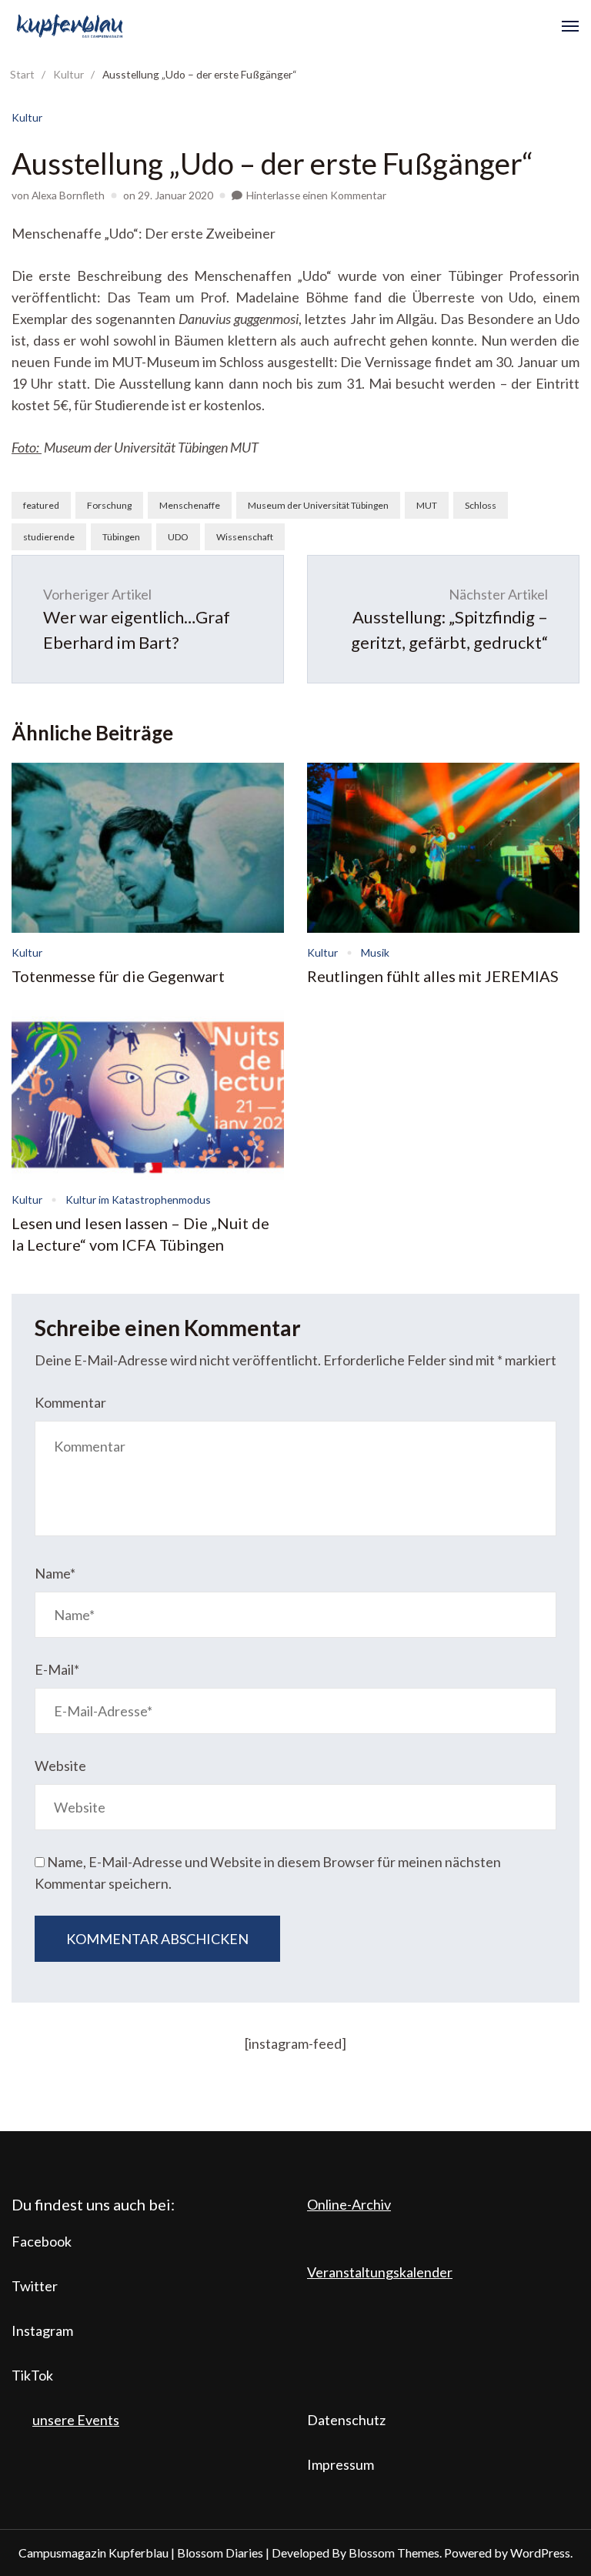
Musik (375, 952)
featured (41, 505)
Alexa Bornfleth (68, 195)
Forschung (109, 505)
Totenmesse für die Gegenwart (118, 976)
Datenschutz (346, 2420)
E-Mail (57, 1669)
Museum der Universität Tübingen (318, 505)
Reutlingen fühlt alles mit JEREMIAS (433, 976)
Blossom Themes (394, 2553)
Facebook (42, 2241)
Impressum (341, 2464)
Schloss (481, 505)
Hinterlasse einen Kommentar (316, 195)
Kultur (27, 117)
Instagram (42, 2330)
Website (60, 1766)
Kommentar (70, 1402)
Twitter (35, 2286)
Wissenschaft (245, 537)
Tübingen (121, 537)
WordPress (540, 2553)
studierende (49, 537)
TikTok (32, 2375)
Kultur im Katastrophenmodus (138, 1199)
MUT (427, 505)
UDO (178, 537)
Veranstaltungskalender (380, 2272)
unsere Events (76, 2420)
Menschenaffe (190, 505)
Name (55, 1573)
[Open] (570, 26)
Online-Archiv (349, 2204)
